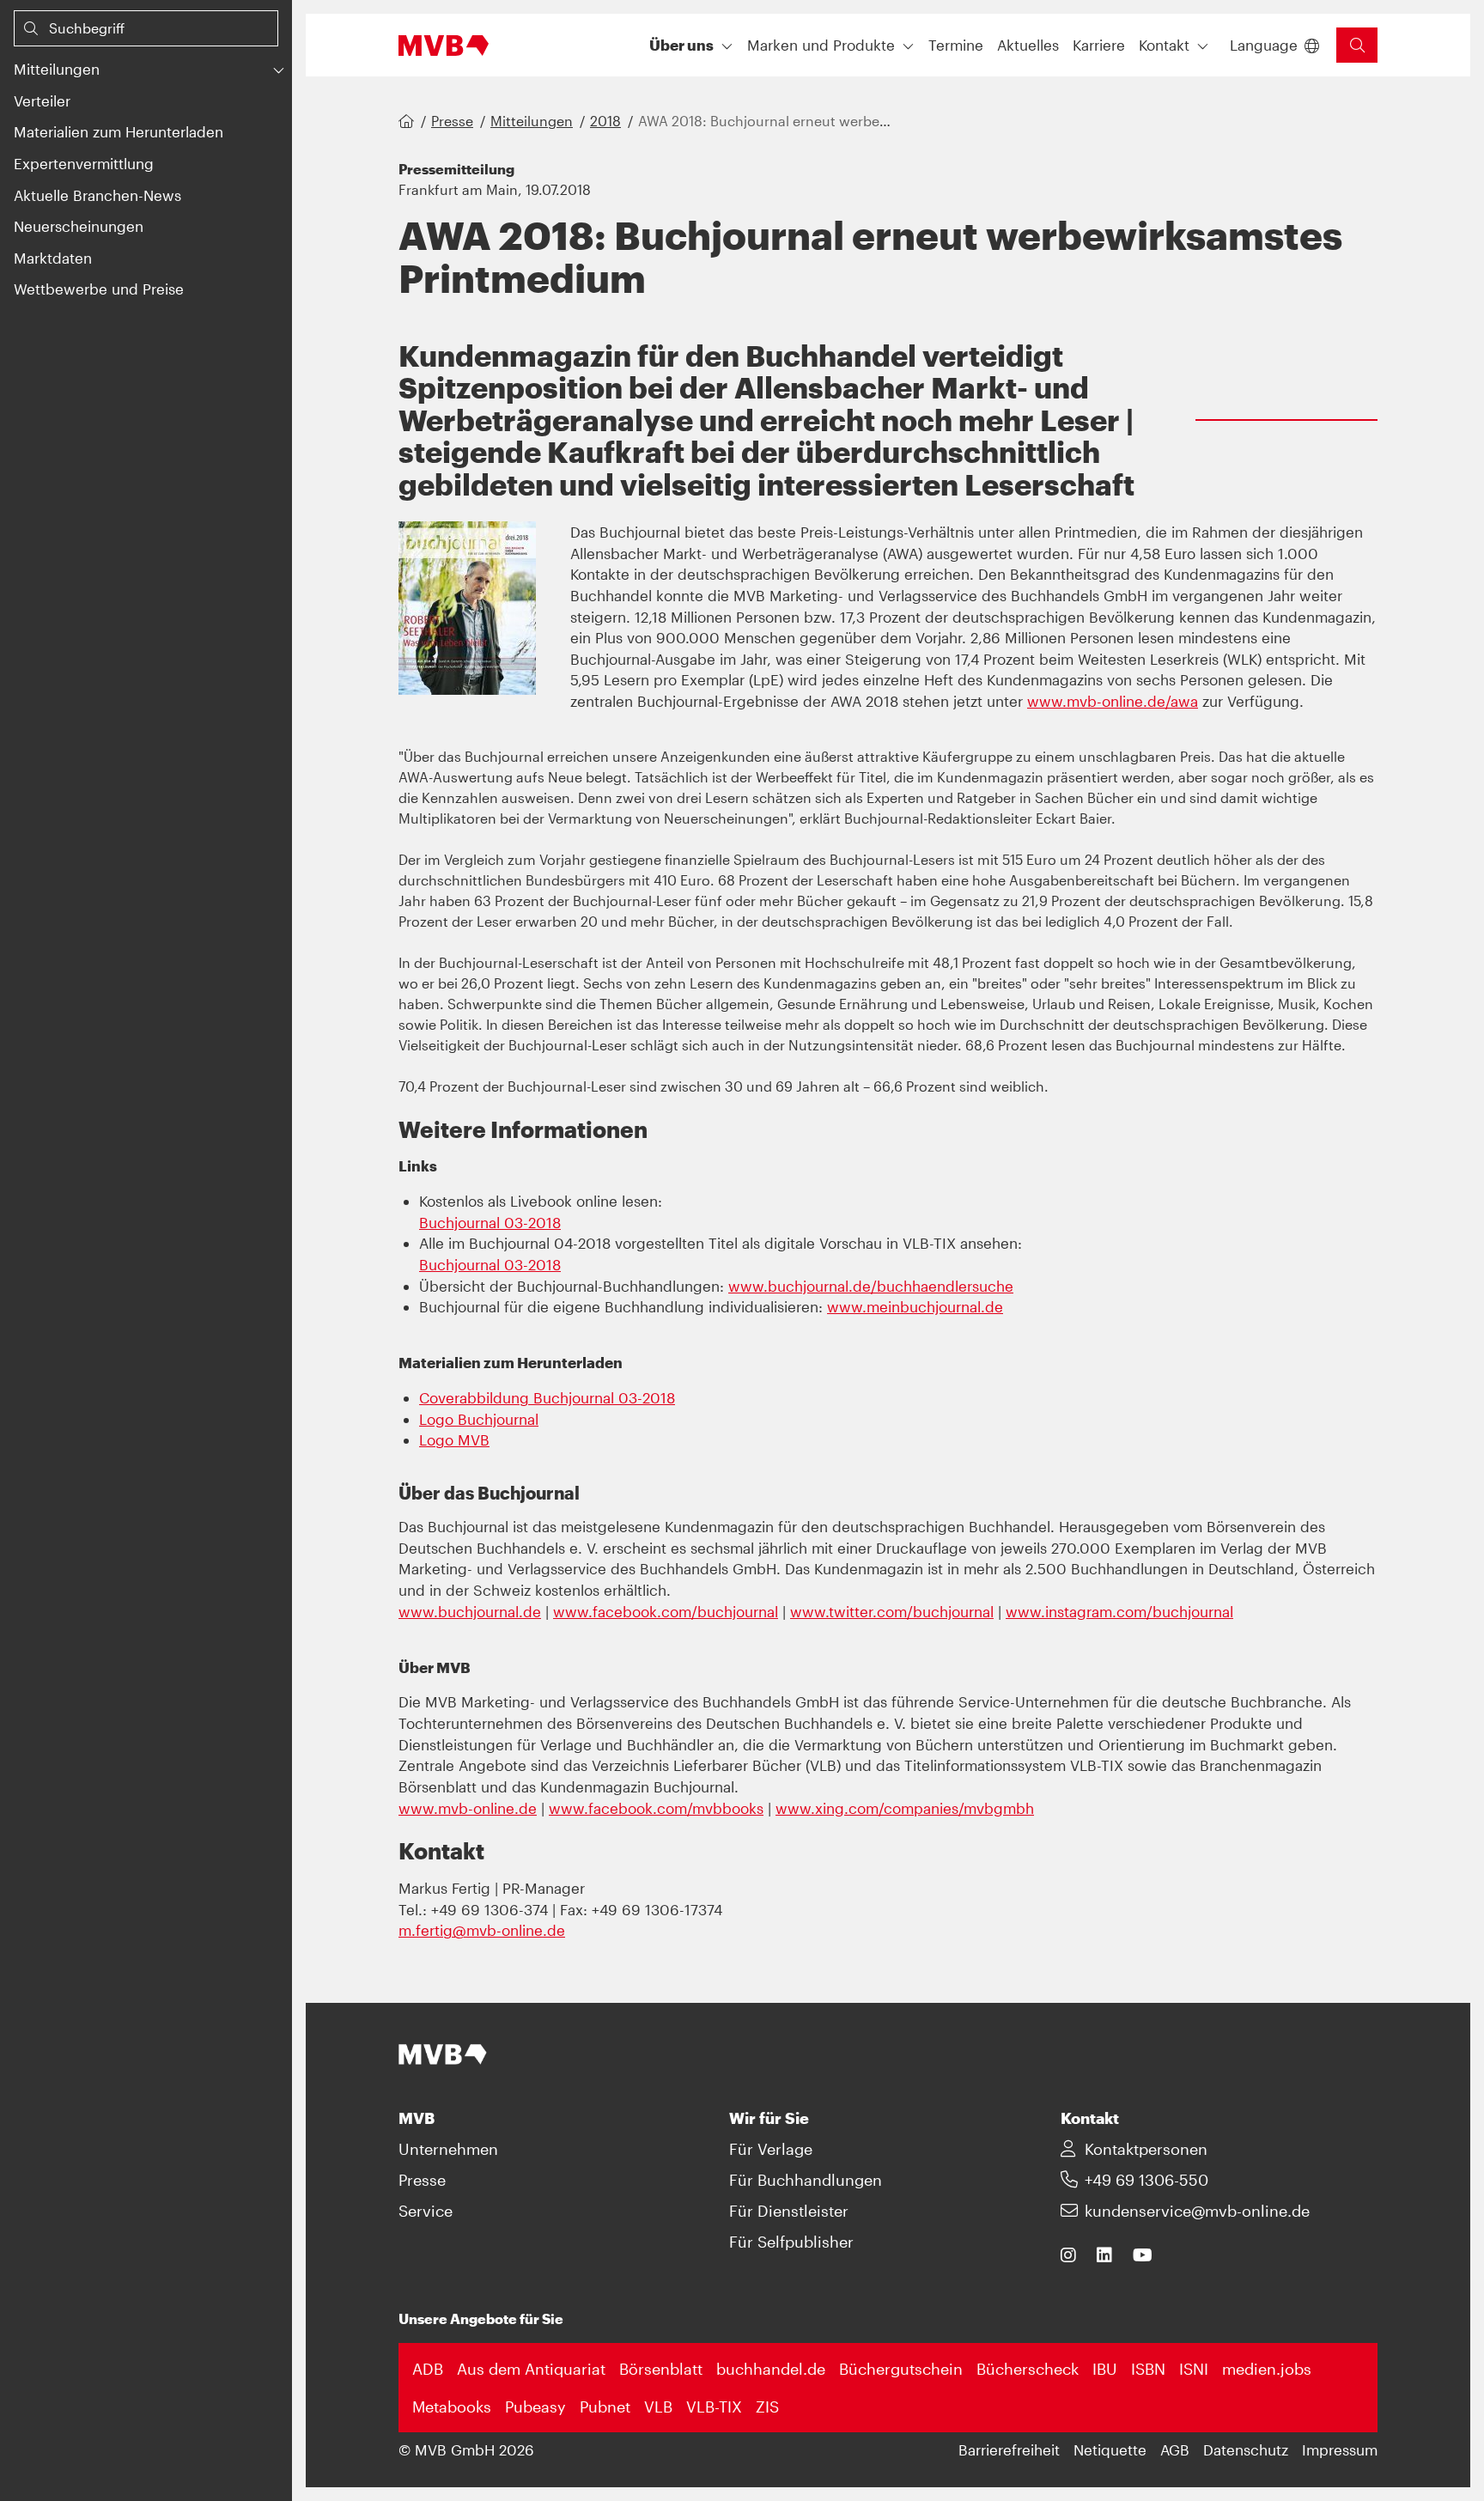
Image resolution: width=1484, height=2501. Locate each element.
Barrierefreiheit (1009, 2449)
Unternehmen (448, 2149)
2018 (605, 121)
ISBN (1148, 2369)
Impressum (1340, 2449)
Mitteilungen (532, 121)
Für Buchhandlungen (806, 2180)
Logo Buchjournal (479, 1419)
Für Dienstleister (789, 2211)
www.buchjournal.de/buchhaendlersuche (871, 1286)
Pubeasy (535, 2407)
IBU (1105, 2369)
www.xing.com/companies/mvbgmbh (905, 1808)
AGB (1175, 2449)
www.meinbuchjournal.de (915, 1306)
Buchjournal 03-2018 (490, 1222)
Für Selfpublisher (791, 2242)
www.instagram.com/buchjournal (1119, 1611)
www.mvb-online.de (468, 1808)
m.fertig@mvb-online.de (482, 1930)
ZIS (767, 2407)
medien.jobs (1267, 2369)
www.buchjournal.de (470, 1611)
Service (426, 2211)
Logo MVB (454, 1439)
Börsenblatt (661, 2369)
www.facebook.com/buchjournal (666, 1611)
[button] (132, 69)
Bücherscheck (1028, 2369)
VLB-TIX (714, 2407)
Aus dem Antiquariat (531, 2369)
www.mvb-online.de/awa (1113, 701)
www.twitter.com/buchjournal (892, 1611)
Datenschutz (1246, 2449)
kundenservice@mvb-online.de (1197, 2211)
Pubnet (605, 2407)
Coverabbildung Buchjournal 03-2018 (547, 1397)
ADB (428, 2369)
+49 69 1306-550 (1146, 2180)
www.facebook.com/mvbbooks (656, 1808)
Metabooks (452, 2407)
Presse (452, 121)
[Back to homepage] (444, 46)
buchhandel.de (771, 2369)
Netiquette (1110, 2449)
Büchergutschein (901, 2369)
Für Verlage (771, 2149)
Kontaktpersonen (1146, 2149)
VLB (658, 2407)
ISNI (1194, 2369)
